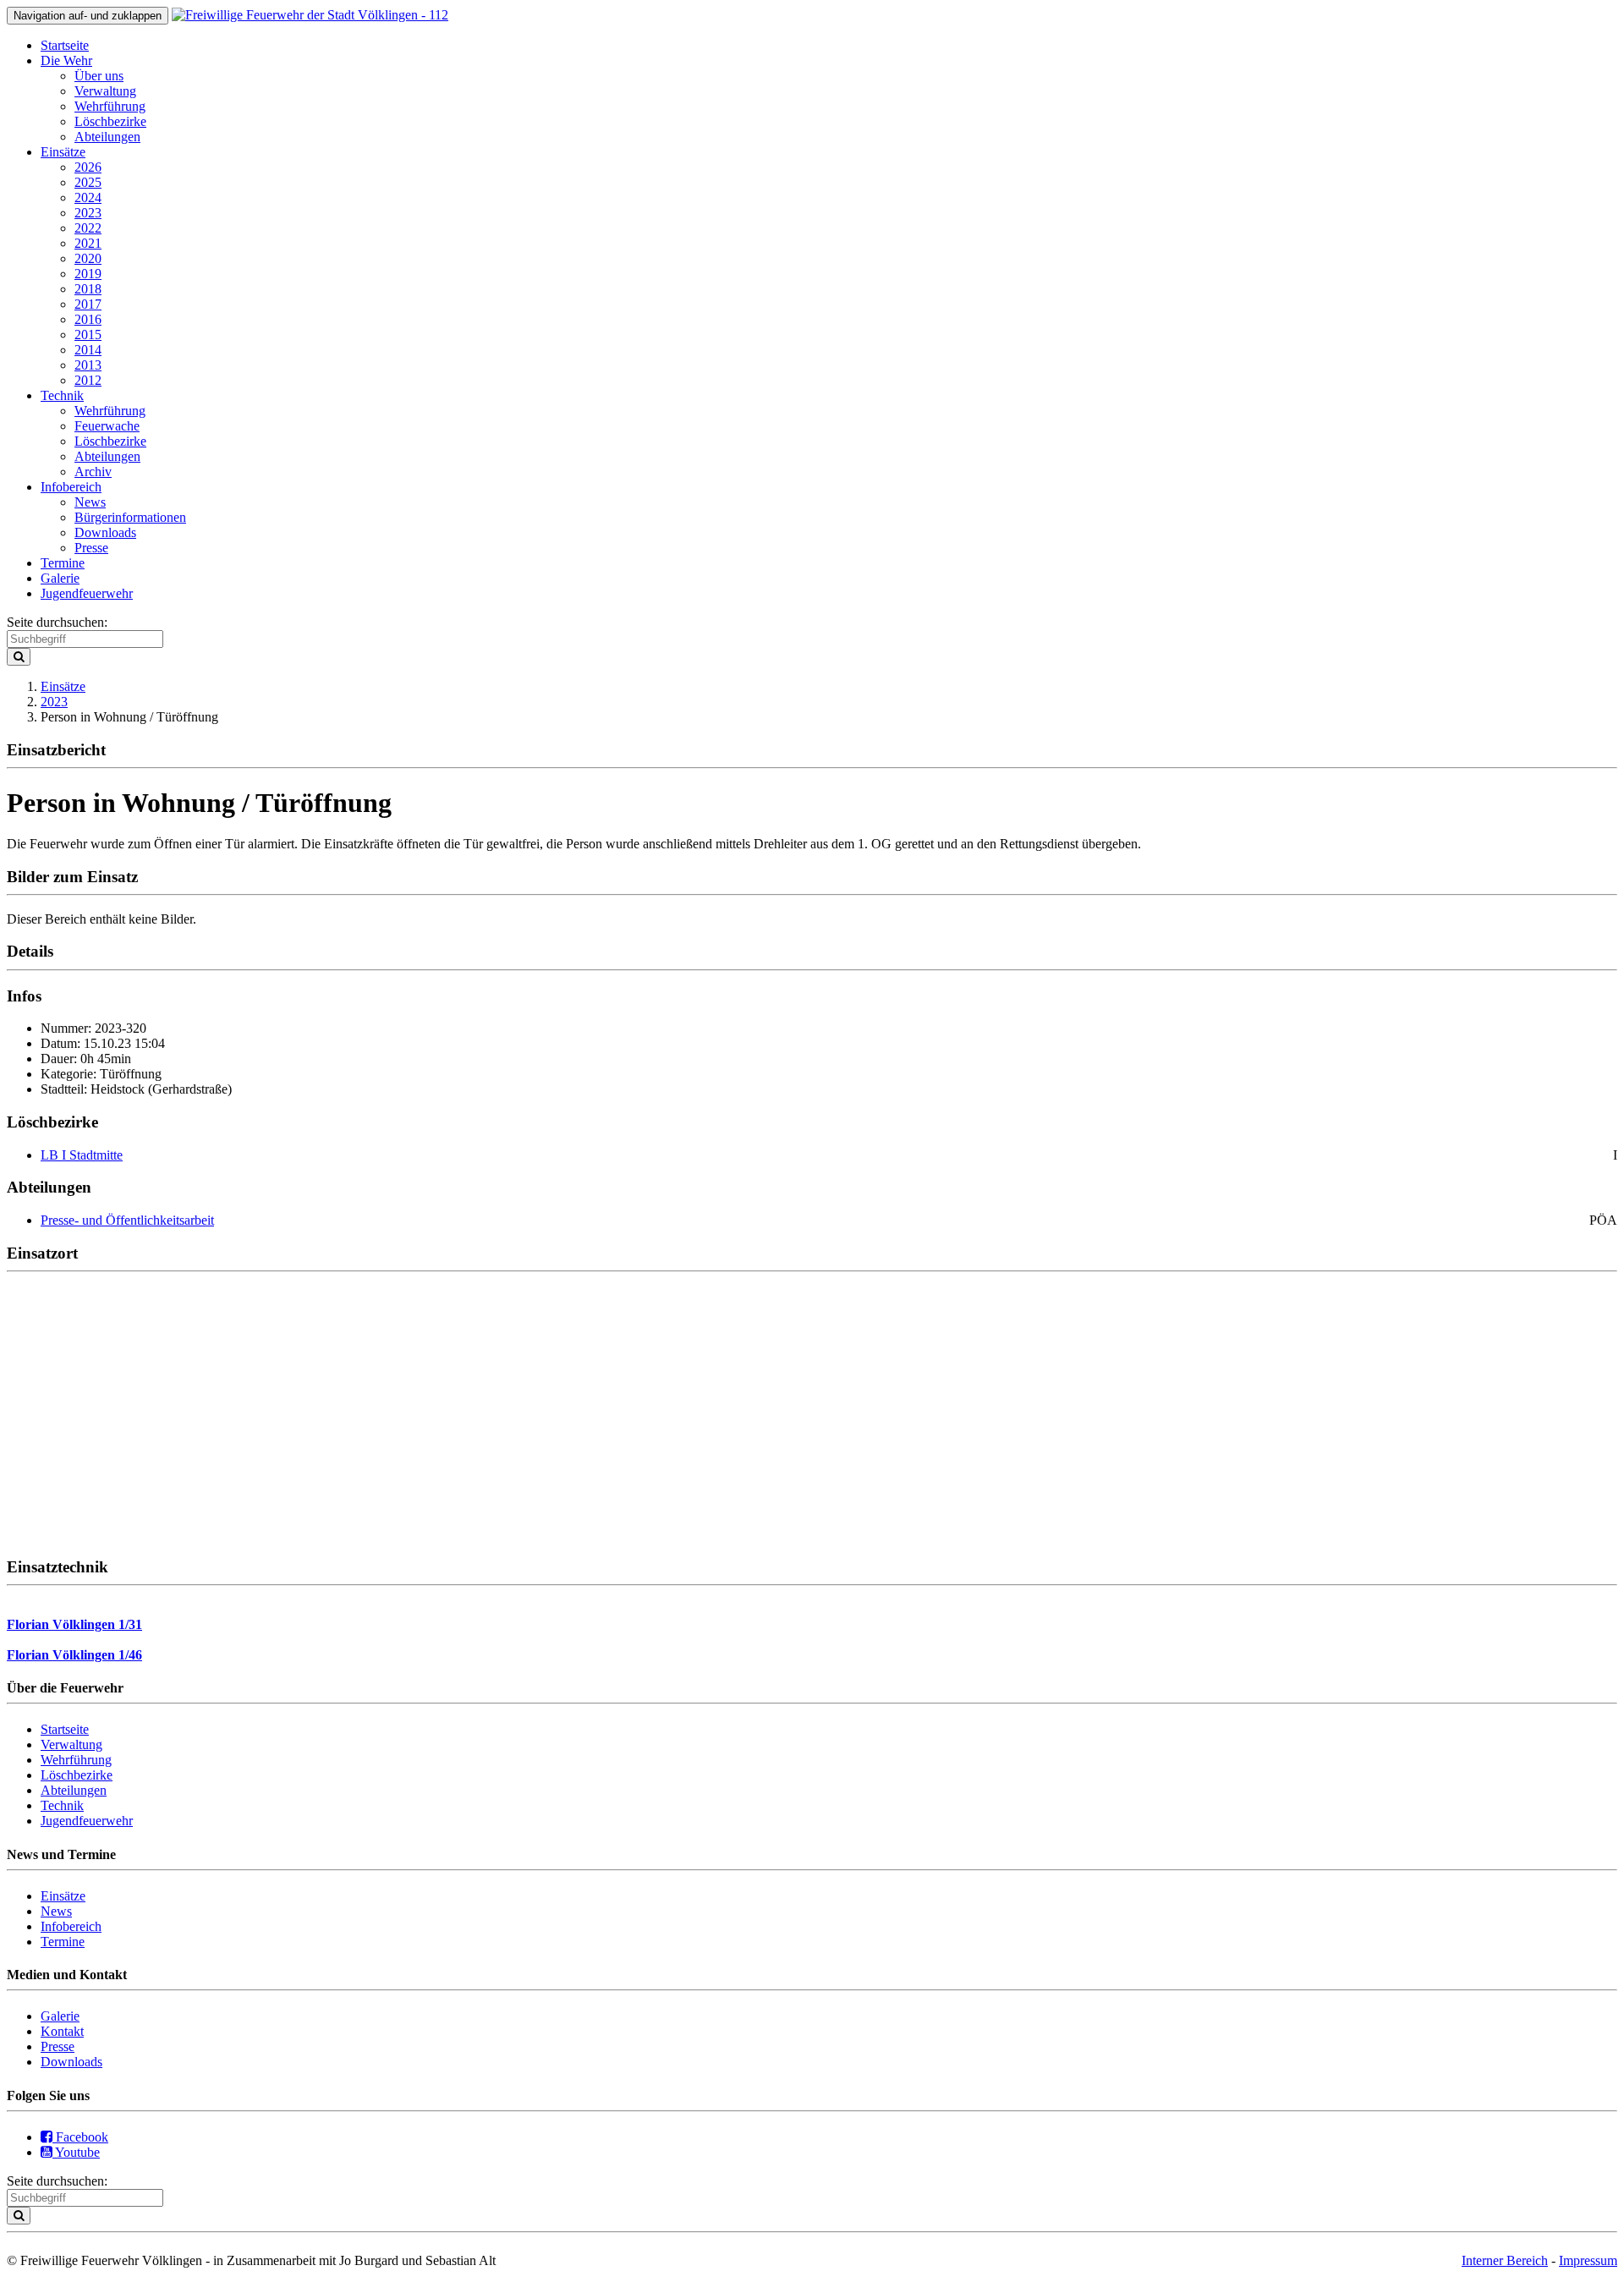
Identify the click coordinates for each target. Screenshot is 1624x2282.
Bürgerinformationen (130, 517)
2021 (88, 243)
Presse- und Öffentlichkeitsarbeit (127, 1220)
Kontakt (62, 2031)
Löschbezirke (110, 121)
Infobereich (71, 487)
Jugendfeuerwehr (87, 593)
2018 (88, 289)
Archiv (93, 472)
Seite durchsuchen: (57, 622)
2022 (88, 228)
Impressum (1588, 2260)
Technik (62, 395)
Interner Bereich (1505, 2260)
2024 (88, 197)
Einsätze (63, 152)
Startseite (65, 45)
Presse (91, 548)
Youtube (76, 2152)
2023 (88, 213)
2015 (88, 335)
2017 (88, 304)
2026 (88, 167)
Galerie (60, 578)
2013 (88, 365)
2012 (88, 380)
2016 (88, 319)
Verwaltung (105, 91)
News (90, 502)
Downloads (105, 532)
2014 (88, 350)
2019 (88, 274)
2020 (88, 258)
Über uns (99, 76)
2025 (88, 182)
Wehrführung (110, 106)
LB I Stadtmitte (82, 1155)
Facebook (80, 2137)
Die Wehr (66, 60)
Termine (63, 563)
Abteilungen (107, 137)
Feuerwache (107, 426)
